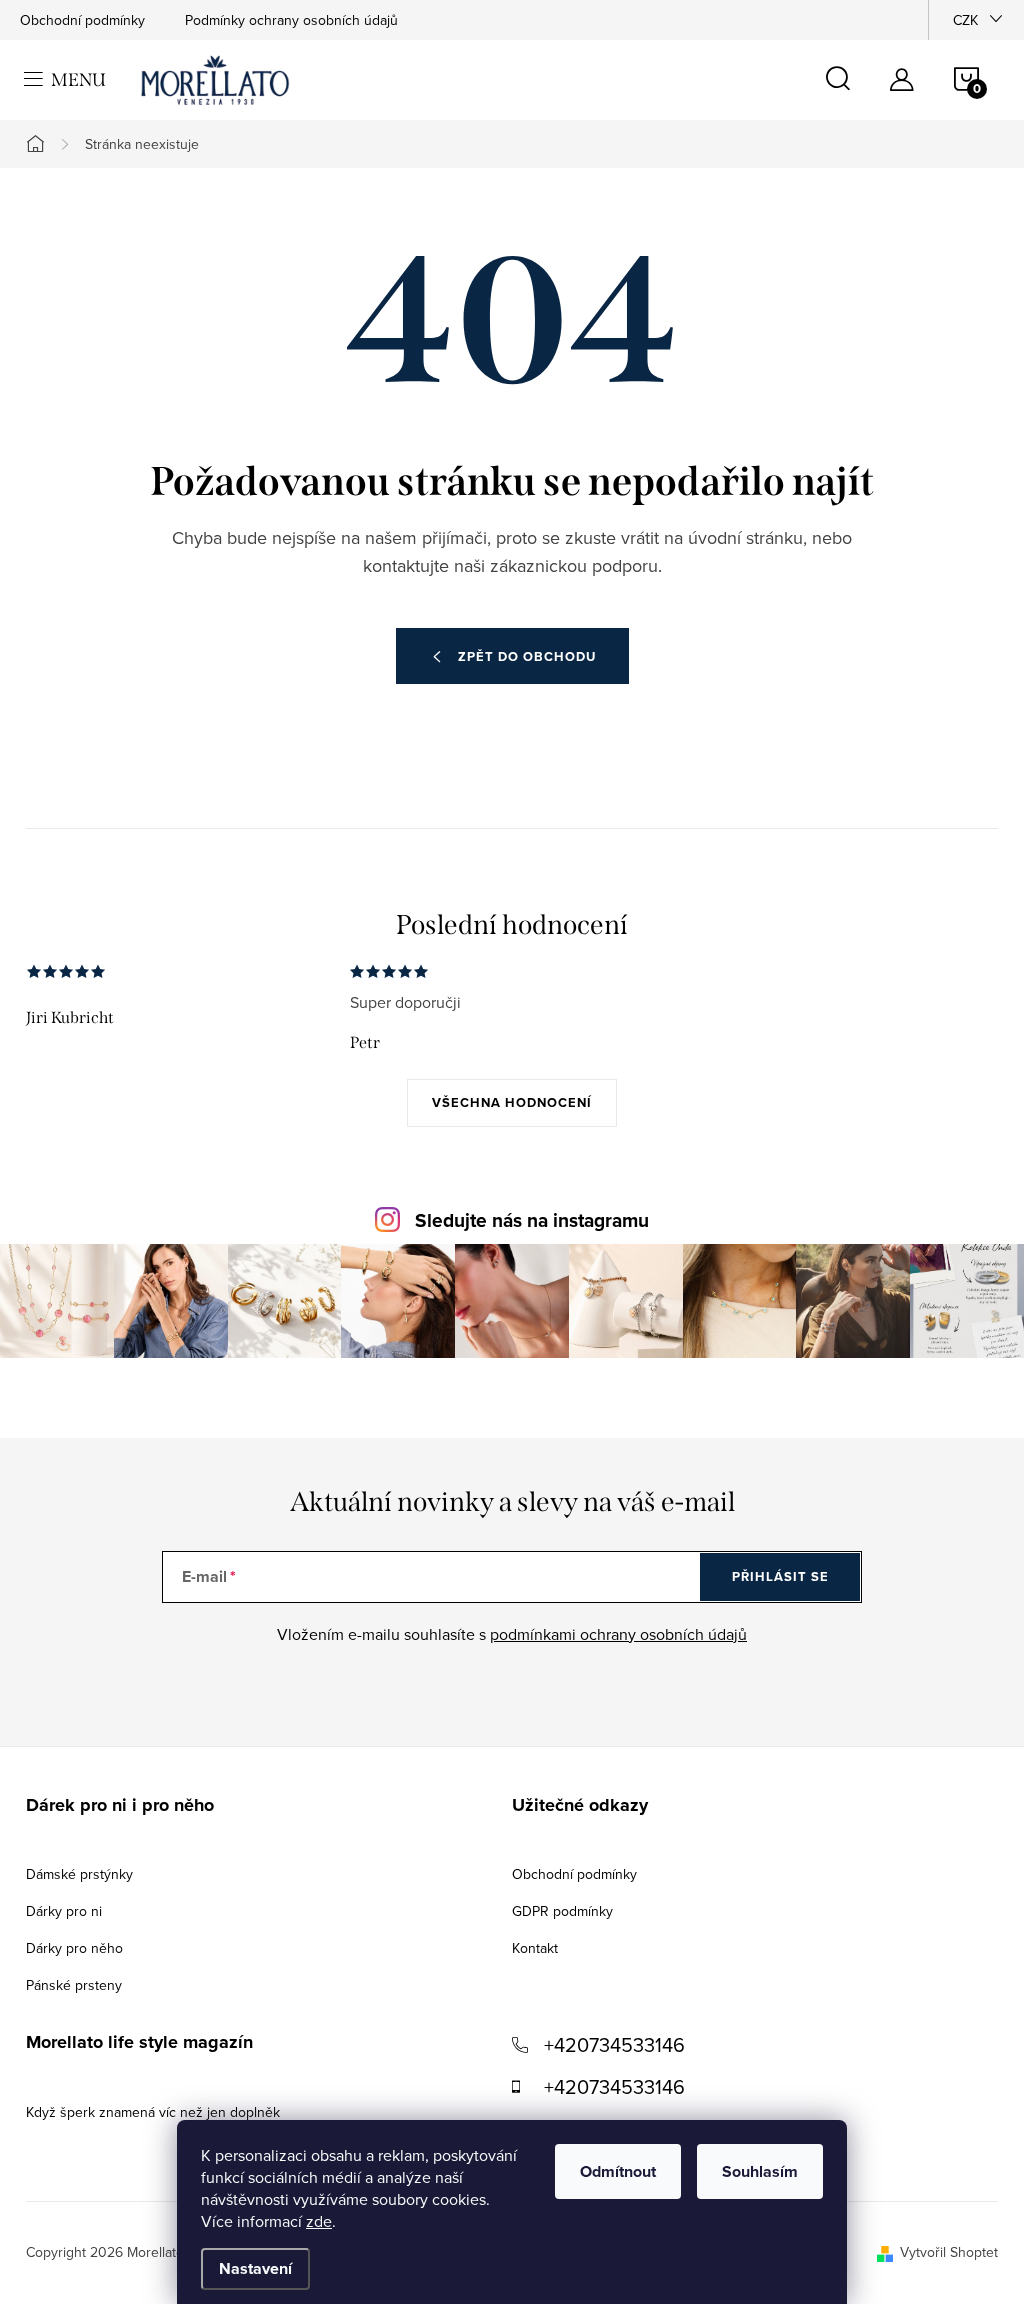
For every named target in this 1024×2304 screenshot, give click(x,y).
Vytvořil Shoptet (949, 2252)
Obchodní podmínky (82, 20)
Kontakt (535, 1948)
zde (319, 2221)
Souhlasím (760, 2171)
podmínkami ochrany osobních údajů (618, 1634)
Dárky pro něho (74, 1948)
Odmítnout (618, 2171)
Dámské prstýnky (79, 1874)
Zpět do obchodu (527, 656)
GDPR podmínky (562, 1911)
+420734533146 (614, 2044)
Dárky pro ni (64, 1911)
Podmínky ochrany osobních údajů (291, 20)
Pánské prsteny (74, 1985)
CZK (965, 20)
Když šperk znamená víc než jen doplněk (153, 2112)
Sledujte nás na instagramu (532, 1220)
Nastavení (255, 2268)
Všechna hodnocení (512, 1102)
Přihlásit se (780, 1576)
